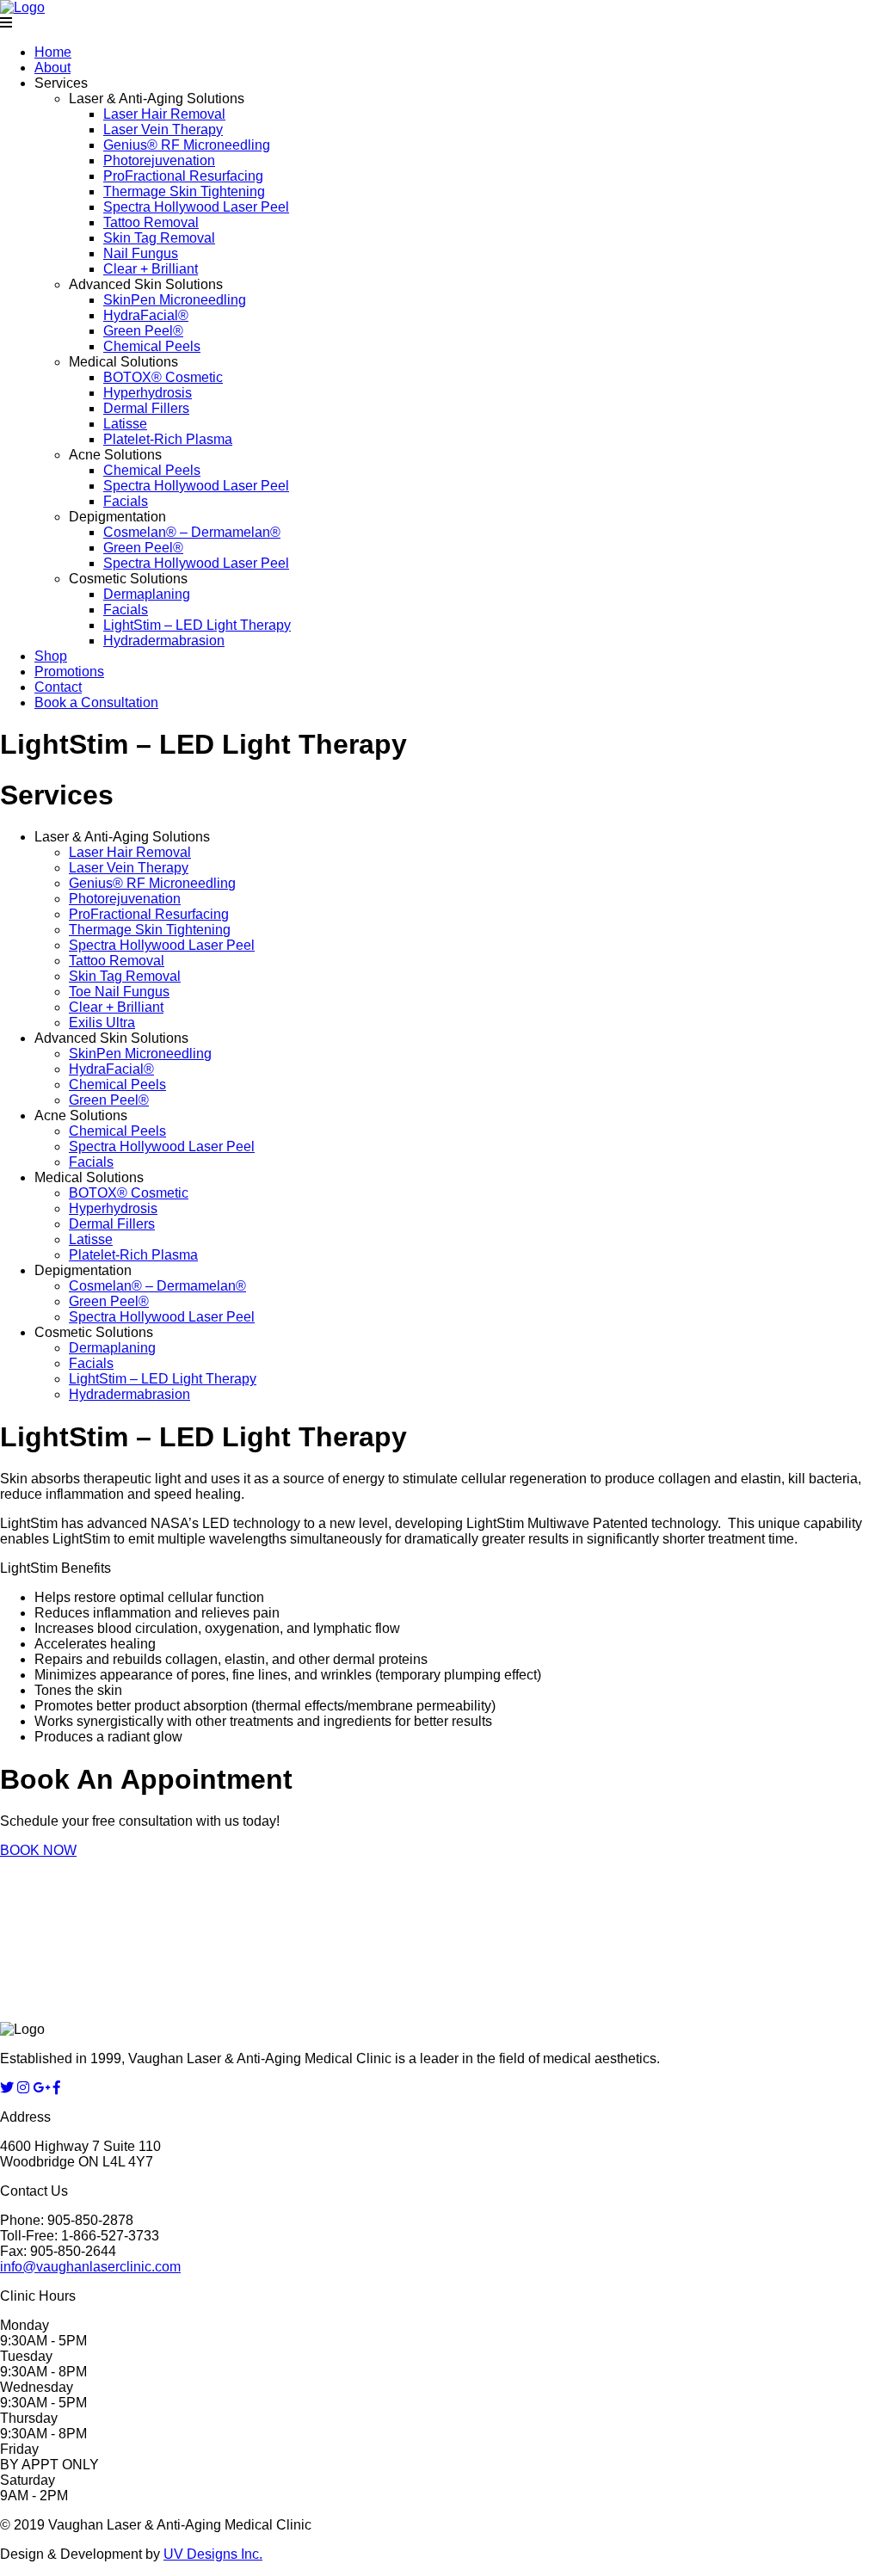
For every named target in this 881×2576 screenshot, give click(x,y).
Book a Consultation (96, 703)
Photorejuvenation (159, 160)
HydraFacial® (146, 315)
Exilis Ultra (102, 1023)
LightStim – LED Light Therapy (197, 625)
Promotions (69, 672)
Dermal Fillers (146, 408)
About (52, 68)
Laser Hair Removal (164, 114)
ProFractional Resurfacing (183, 176)
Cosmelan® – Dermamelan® (192, 532)
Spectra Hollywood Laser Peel (196, 207)
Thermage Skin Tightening (184, 191)
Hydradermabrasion (164, 641)
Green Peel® (143, 331)
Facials (126, 501)
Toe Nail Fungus (119, 992)
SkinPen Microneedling (175, 300)
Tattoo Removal (151, 222)
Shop (51, 656)
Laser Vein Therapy (163, 129)
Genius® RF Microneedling (187, 145)
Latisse (125, 424)
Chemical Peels (152, 346)
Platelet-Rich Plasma (168, 439)
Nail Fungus (141, 253)
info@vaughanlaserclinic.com (90, 2267)
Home (53, 52)
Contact (58, 687)
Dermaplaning (147, 594)
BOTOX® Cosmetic (163, 377)
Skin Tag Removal (159, 238)
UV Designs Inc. (213, 2554)
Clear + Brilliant (151, 269)
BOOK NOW (38, 1850)
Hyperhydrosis (148, 393)
